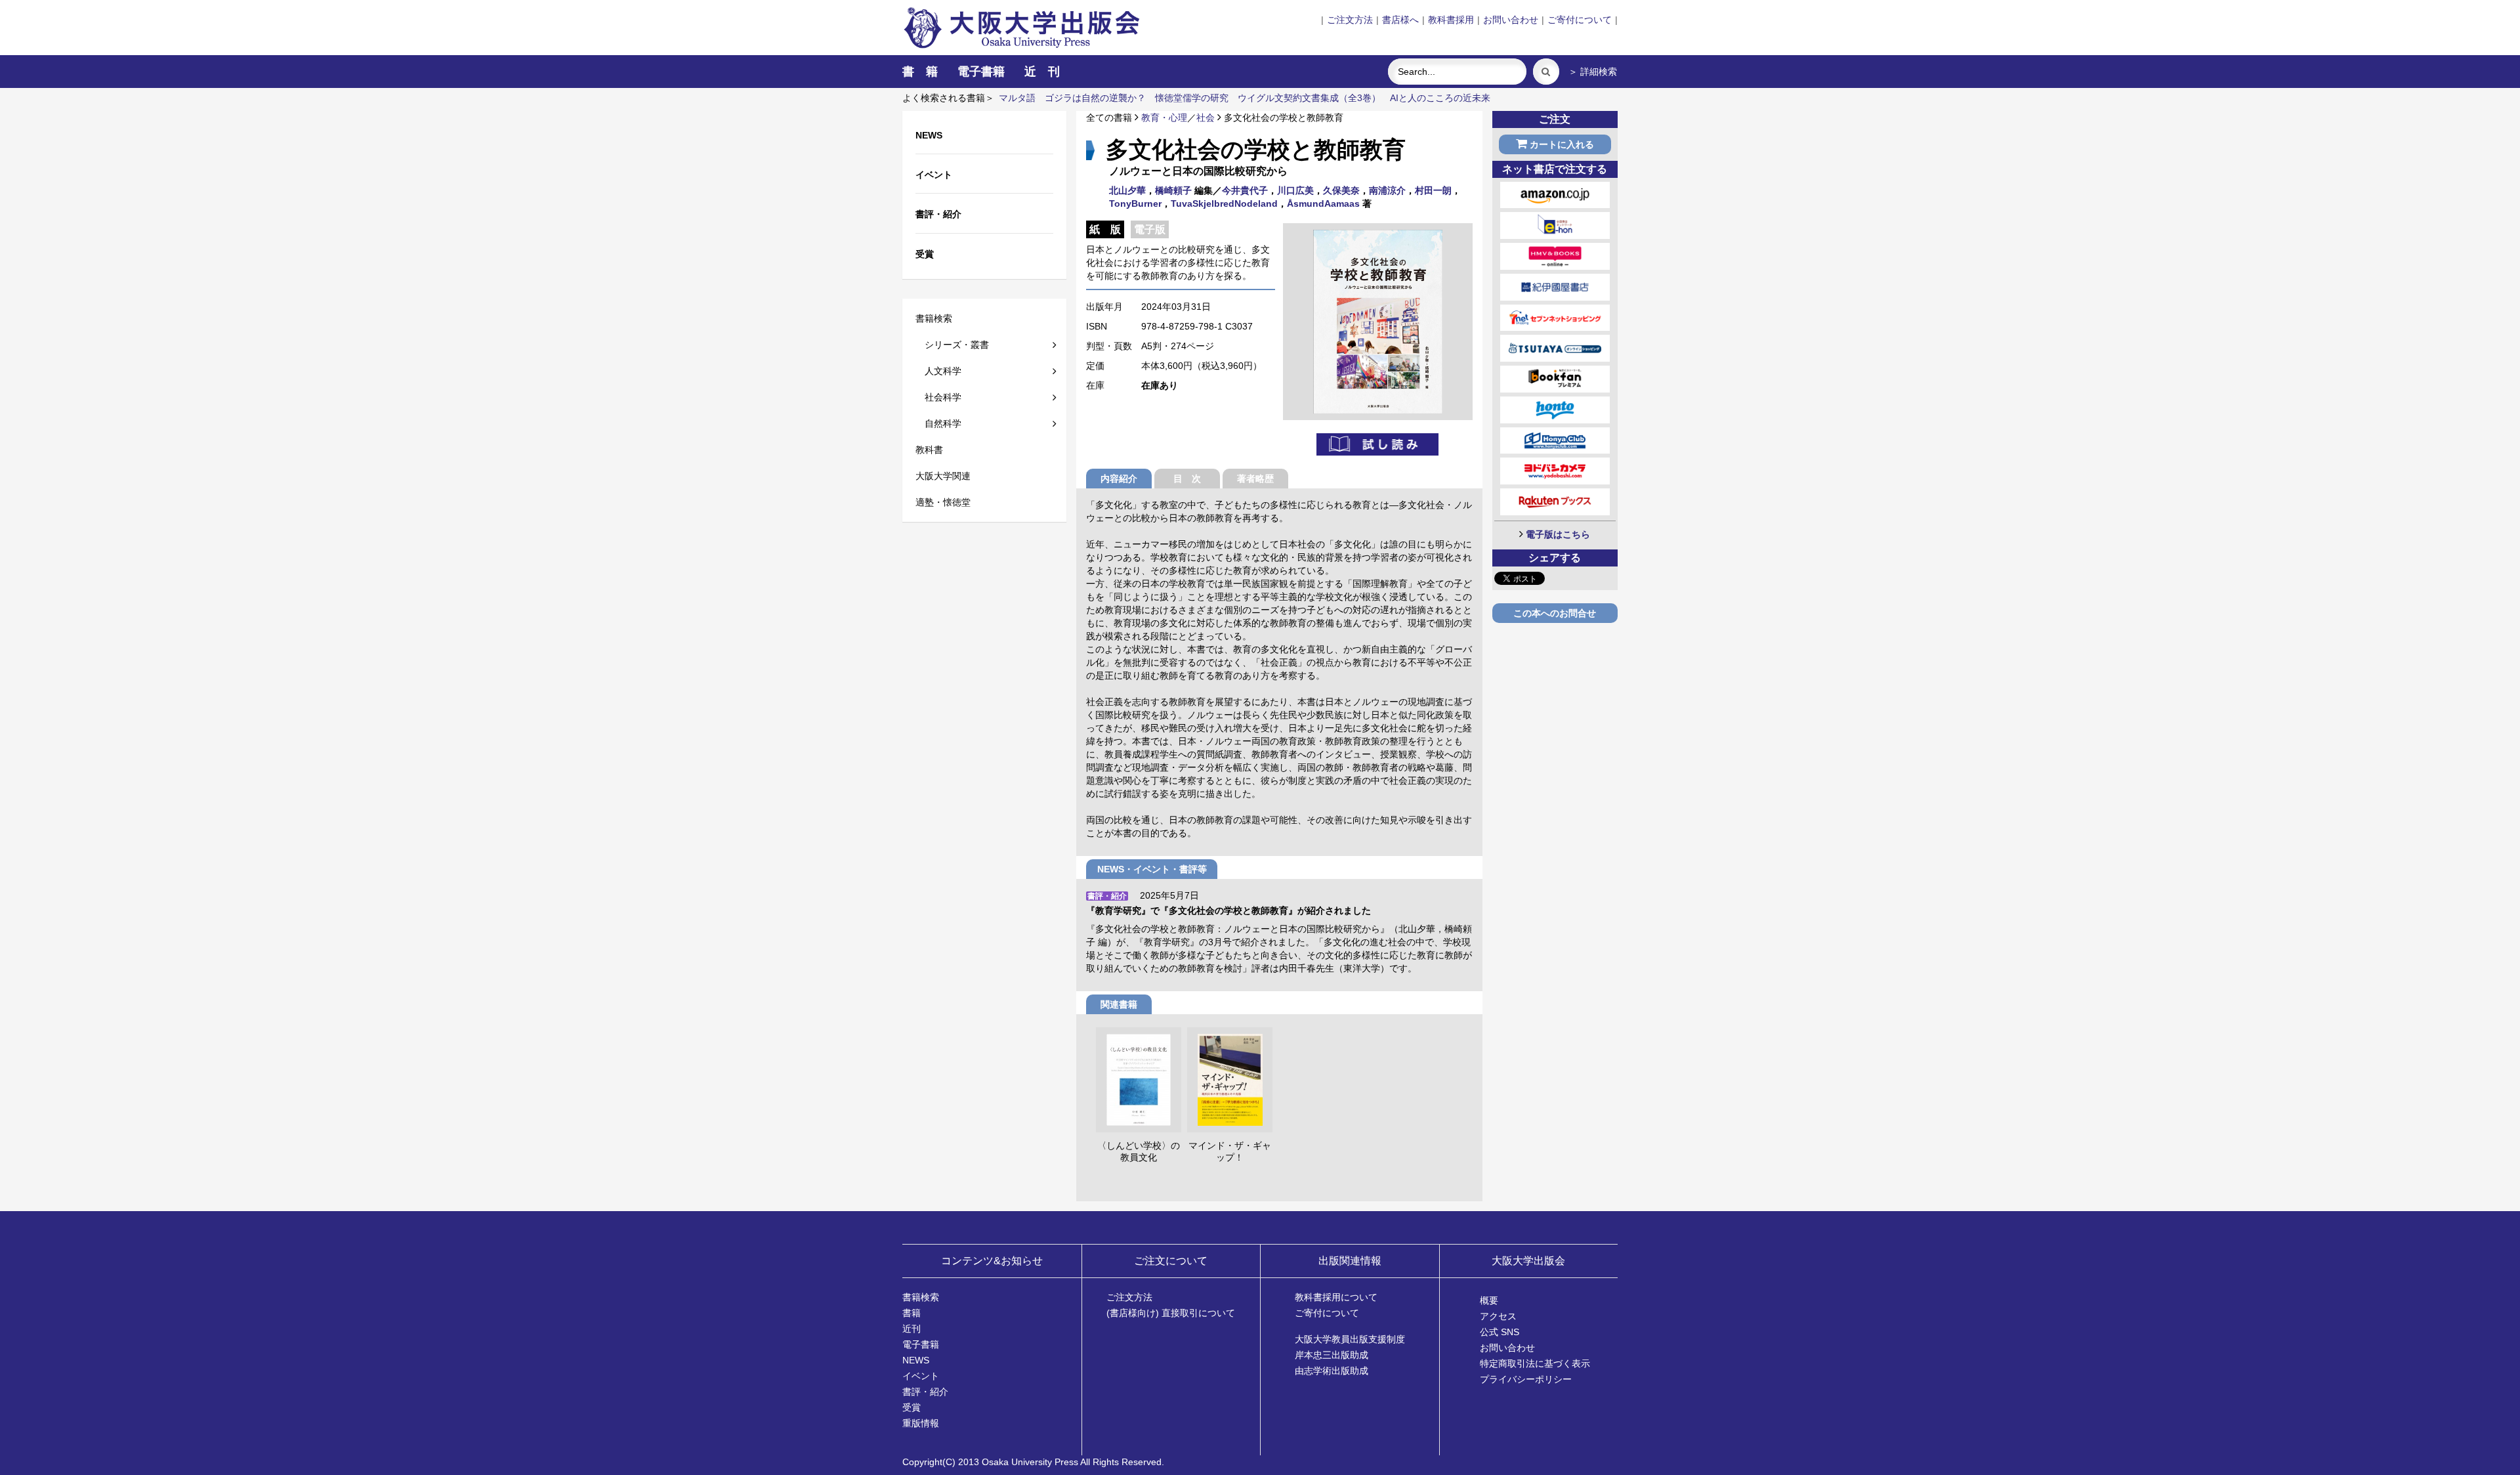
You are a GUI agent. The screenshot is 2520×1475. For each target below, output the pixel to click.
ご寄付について (1580, 20)
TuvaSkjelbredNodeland (1224, 203)
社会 (1206, 118)
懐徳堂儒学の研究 (1192, 98)
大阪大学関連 (943, 476)
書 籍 (920, 72)
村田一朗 (1433, 190)
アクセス (1498, 1316)
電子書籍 (981, 72)
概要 (1489, 1300)
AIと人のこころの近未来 (1440, 98)
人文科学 (938, 371)
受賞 (912, 1407)
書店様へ (1400, 20)
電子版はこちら (1558, 534)
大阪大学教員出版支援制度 (1350, 1339)
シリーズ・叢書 (952, 345)
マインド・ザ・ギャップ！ (1230, 1151)
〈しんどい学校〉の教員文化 (1139, 1151)
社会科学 (938, 397)
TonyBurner (1135, 203)
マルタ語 (1017, 98)
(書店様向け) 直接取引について (1171, 1313)
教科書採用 (1451, 20)
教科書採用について (1336, 1297)
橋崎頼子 (1173, 190)
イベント (921, 1376)
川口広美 (1295, 190)
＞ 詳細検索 (1593, 72)
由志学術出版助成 (1332, 1371)
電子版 (1150, 229)
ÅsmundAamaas (1323, 203)
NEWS (916, 1360)
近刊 (912, 1329)
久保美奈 (1341, 190)
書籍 (912, 1313)
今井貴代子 (1245, 190)
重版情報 (921, 1423)
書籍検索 (934, 318)
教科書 (929, 450)
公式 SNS (1500, 1332)
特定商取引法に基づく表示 (1535, 1363)
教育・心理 (1164, 118)
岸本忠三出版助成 (1332, 1355)
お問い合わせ (1511, 20)
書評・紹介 (925, 1392)
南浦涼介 (1387, 190)
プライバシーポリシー (1526, 1379)
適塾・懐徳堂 (943, 502)
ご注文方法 (1350, 20)
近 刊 (1042, 72)
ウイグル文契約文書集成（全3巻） (1309, 98)
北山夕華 (1127, 190)
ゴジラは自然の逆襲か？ (1095, 98)
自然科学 (938, 423)
